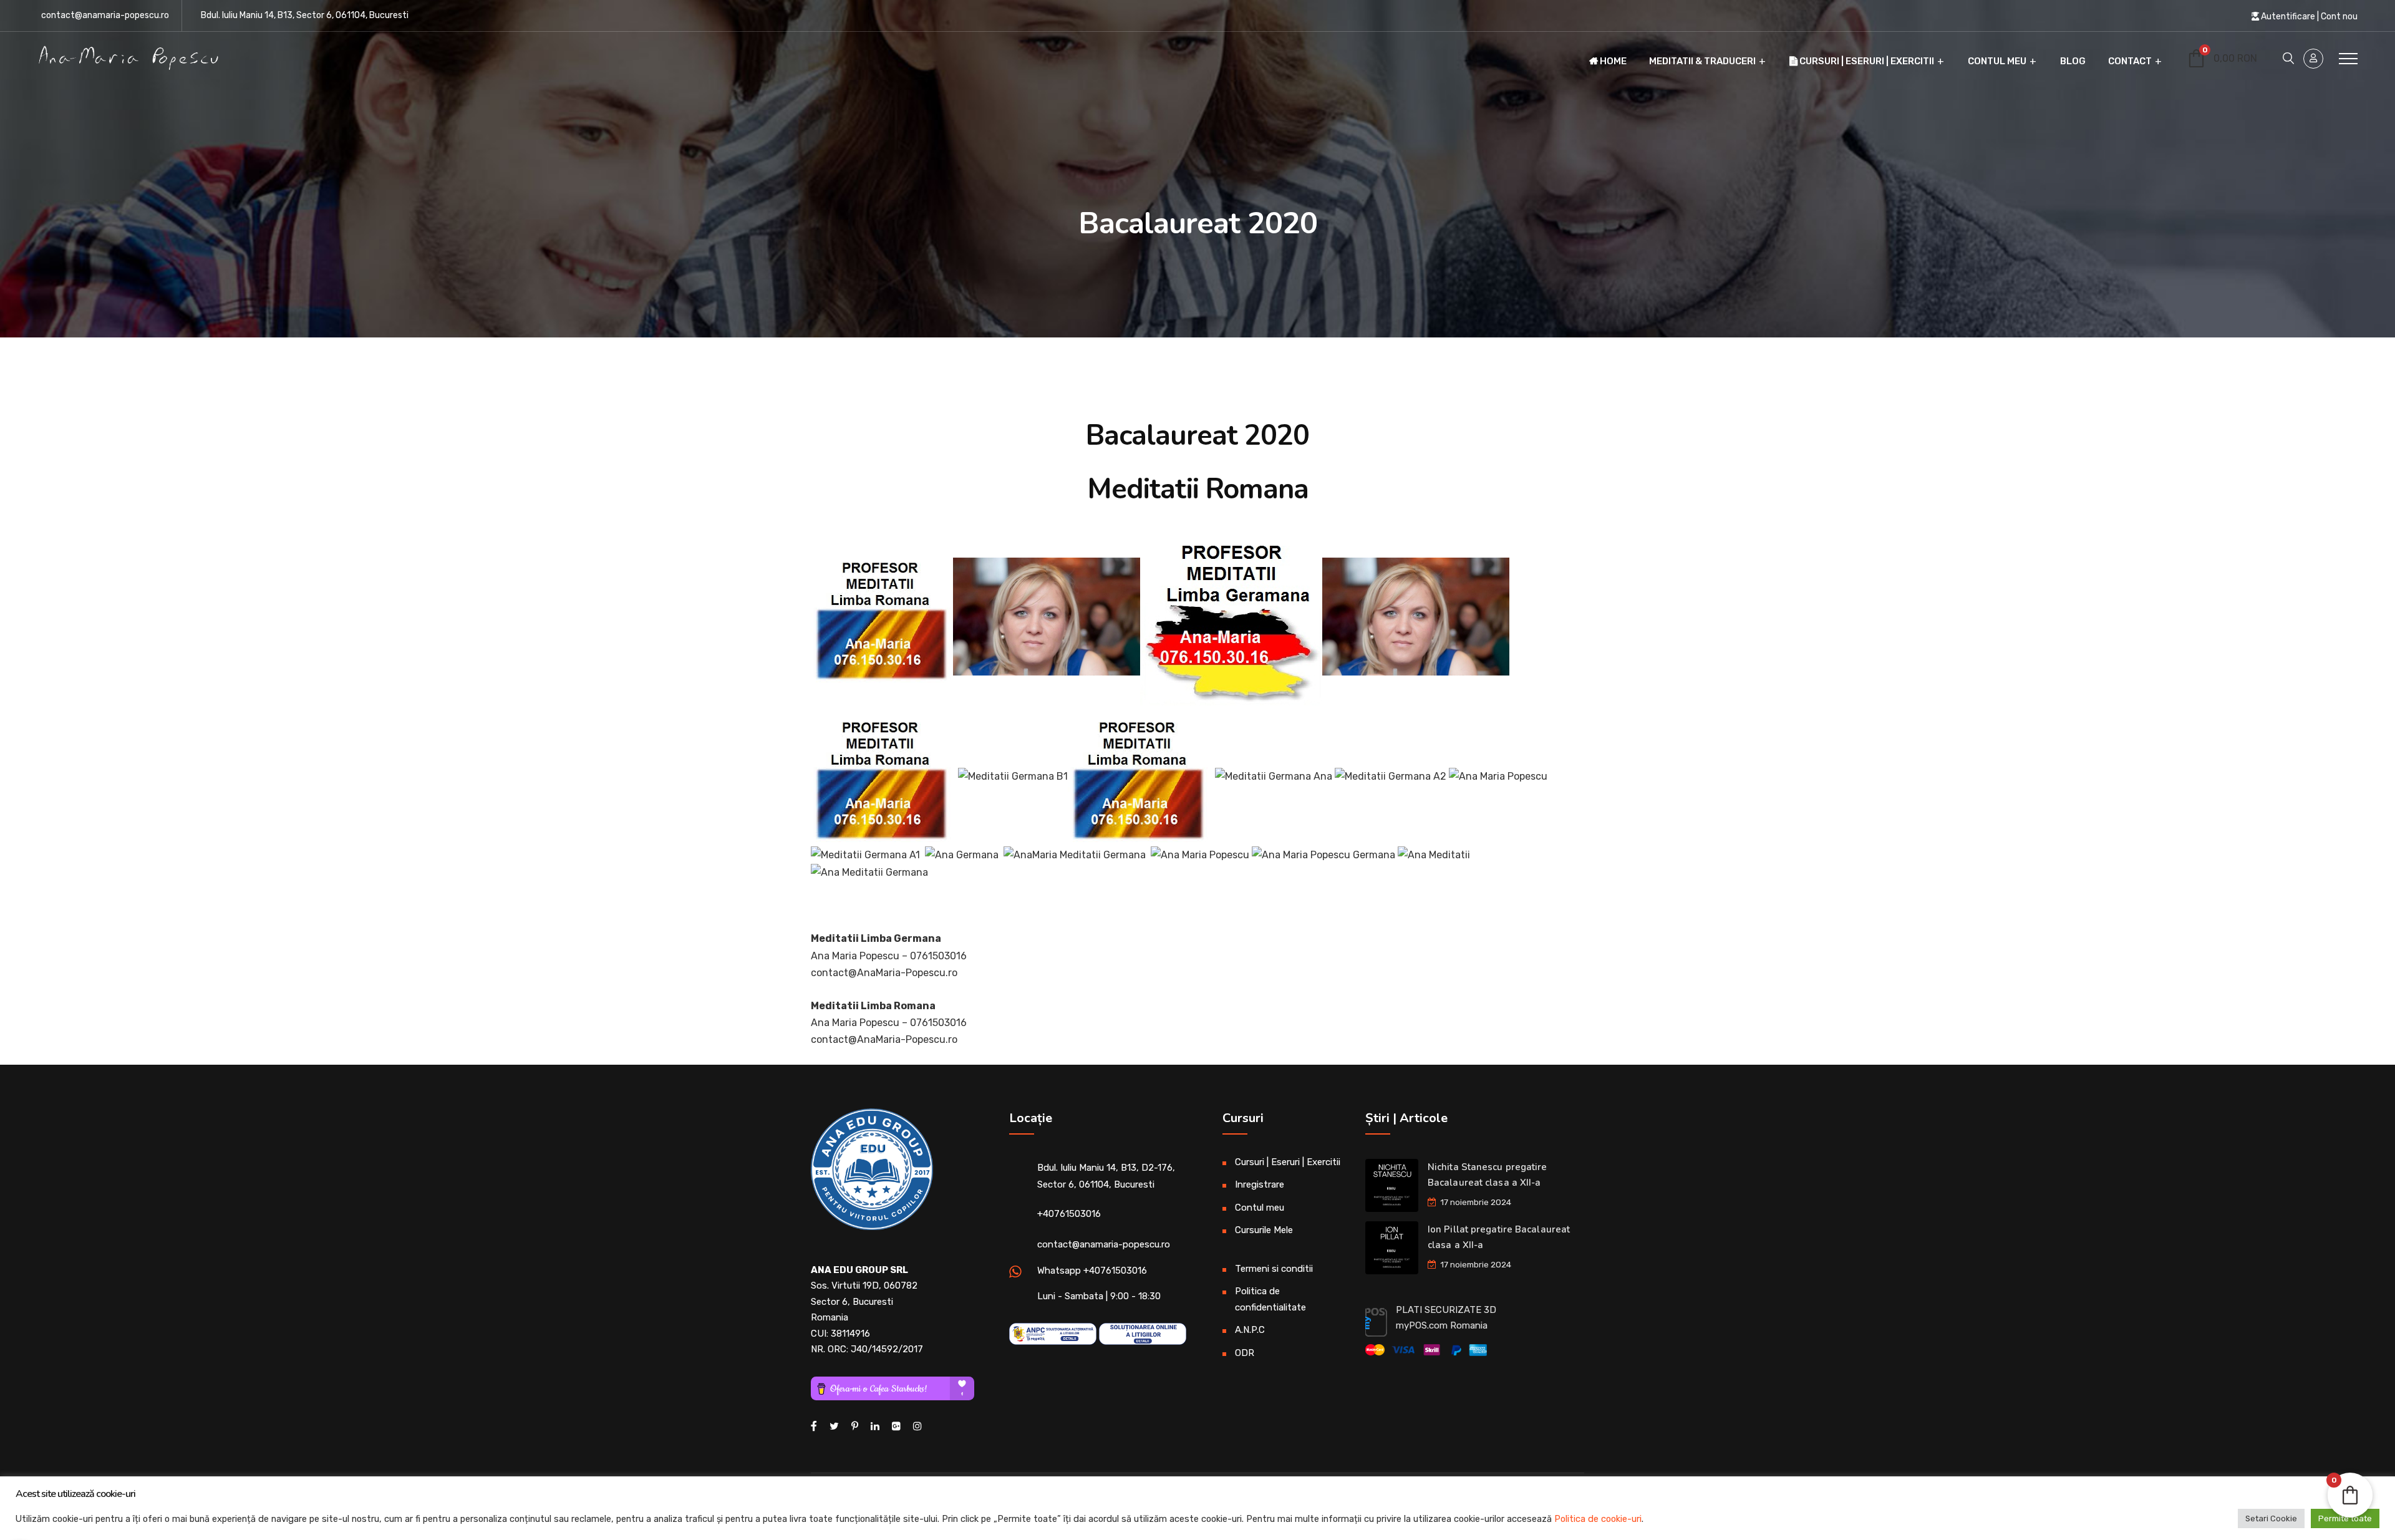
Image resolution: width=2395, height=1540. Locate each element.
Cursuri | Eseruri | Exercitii (1866, 61)
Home (1612, 61)
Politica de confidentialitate (1270, 1299)
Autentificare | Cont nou (2308, 17)
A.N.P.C (1250, 1330)
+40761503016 (1069, 1214)
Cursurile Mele (1264, 1230)
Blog (2073, 61)
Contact (2130, 61)
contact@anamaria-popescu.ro (105, 15)
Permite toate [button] (2345, 1518)
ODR (1245, 1353)
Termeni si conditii (1274, 1269)
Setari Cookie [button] (2271, 1518)
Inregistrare (1260, 1184)
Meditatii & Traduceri (1702, 61)
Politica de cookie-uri (1598, 1519)
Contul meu (1997, 61)
